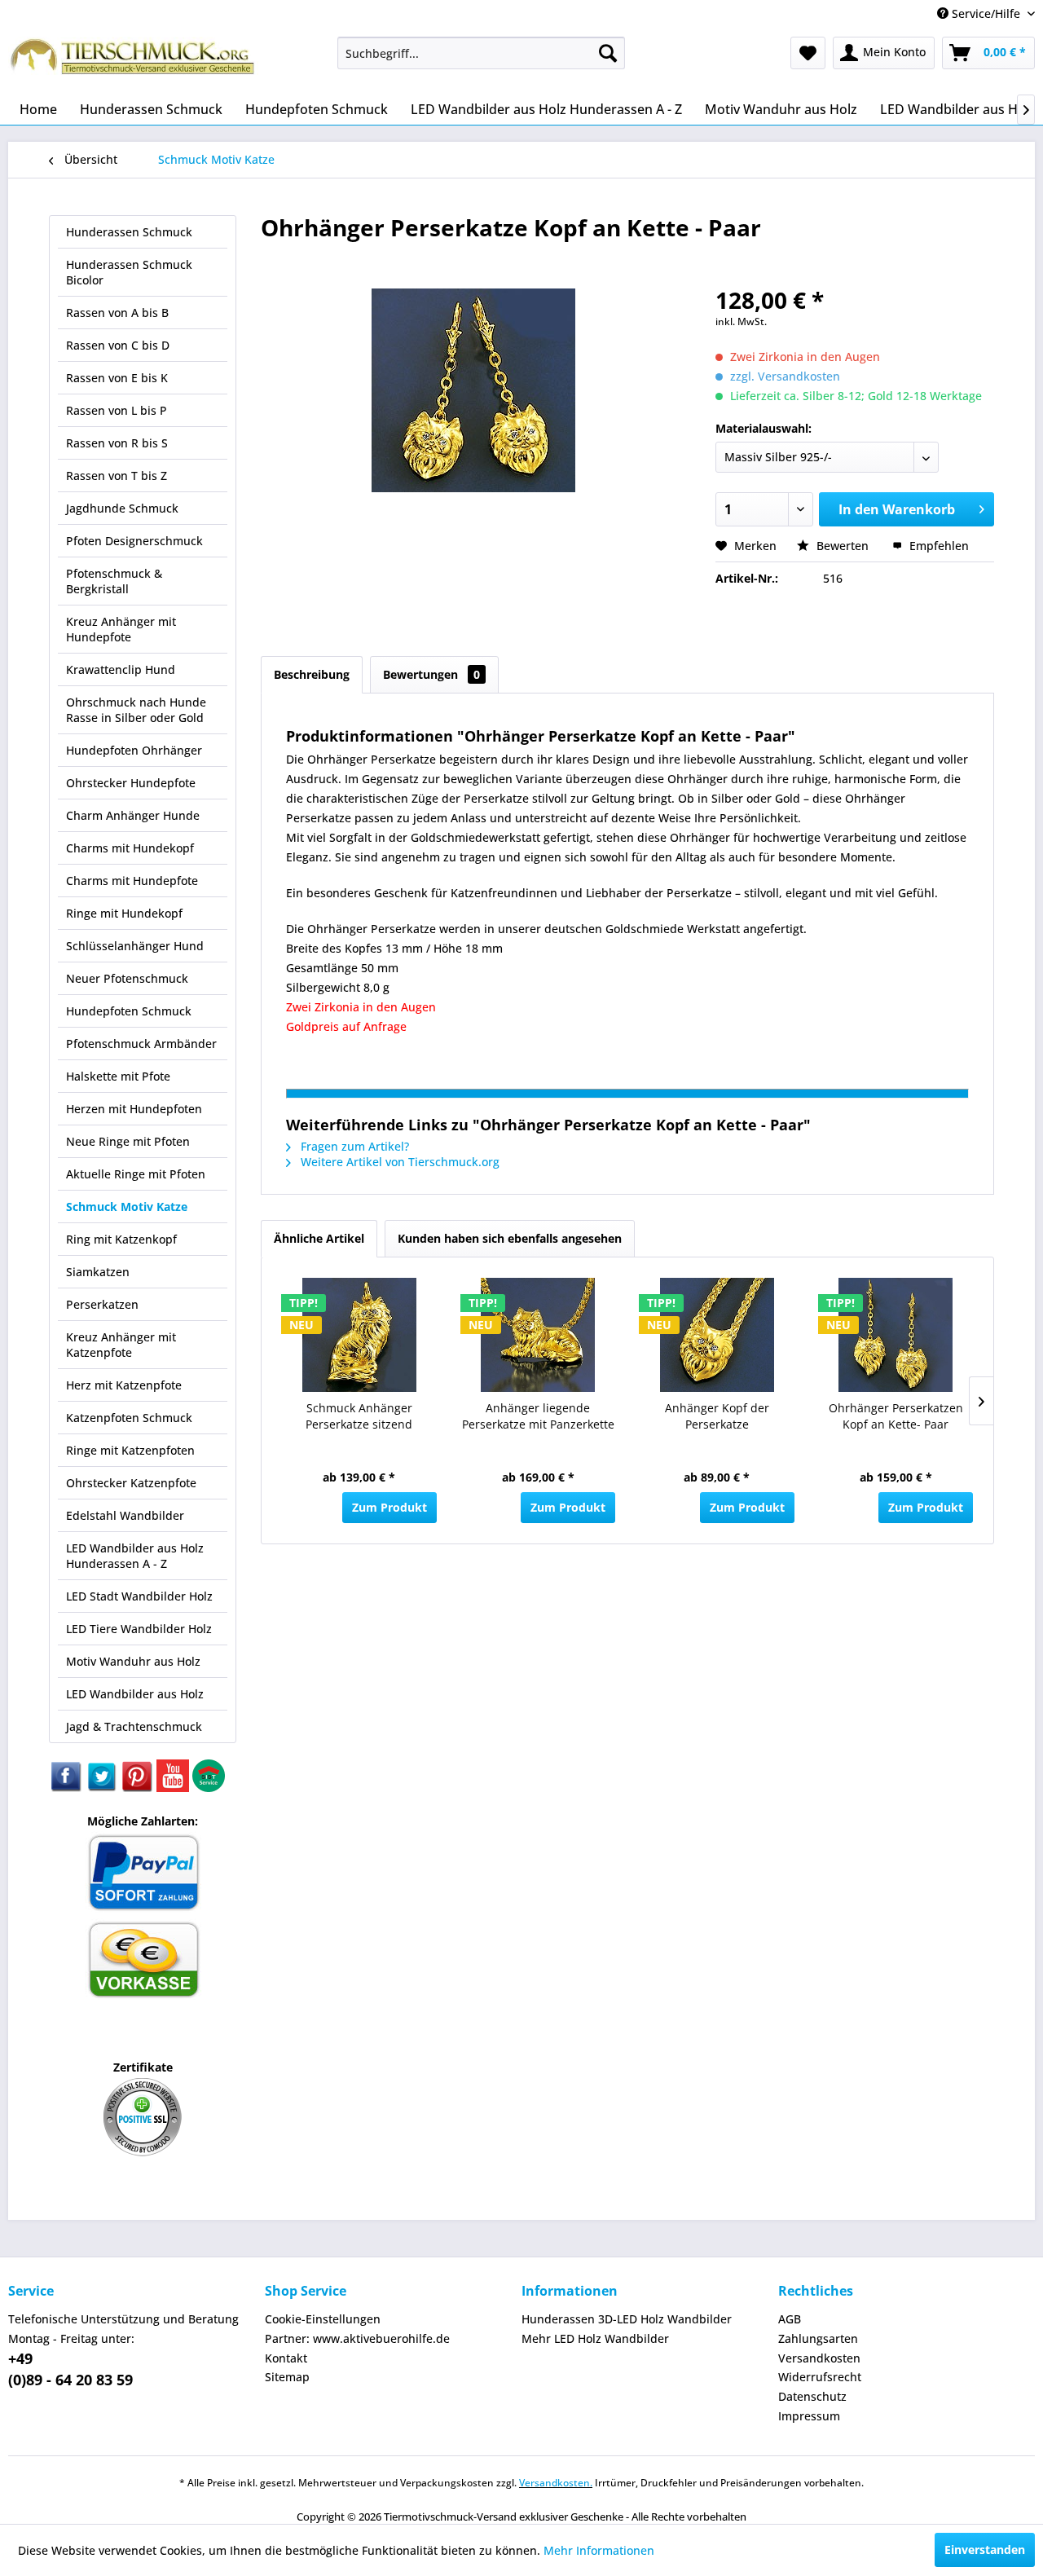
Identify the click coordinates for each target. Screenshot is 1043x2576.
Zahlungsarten (818, 2338)
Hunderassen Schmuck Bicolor (129, 272)
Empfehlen (937, 546)
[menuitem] (481, 53)
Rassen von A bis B (117, 313)
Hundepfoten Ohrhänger (134, 750)
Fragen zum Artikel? (353, 1146)
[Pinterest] (139, 1788)
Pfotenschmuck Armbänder (141, 1044)
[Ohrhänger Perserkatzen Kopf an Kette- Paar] (896, 1335)
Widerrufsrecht (820, 2377)
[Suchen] (608, 53)
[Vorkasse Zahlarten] (143, 1995)
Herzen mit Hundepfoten (134, 1109)
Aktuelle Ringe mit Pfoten (136, 1174)
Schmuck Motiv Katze (127, 1207)
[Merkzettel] (808, 53)
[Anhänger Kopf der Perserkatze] (717, 1335)
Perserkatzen (102, 1304)
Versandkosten (819, 2358)
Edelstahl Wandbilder (125, 1515)
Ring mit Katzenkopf (121, 1239)
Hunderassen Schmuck (129, 232)
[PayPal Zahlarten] (143, 1908)
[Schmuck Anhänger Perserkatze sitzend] (359, 1335)
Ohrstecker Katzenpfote (131, 1483)
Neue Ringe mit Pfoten (128, 1141)
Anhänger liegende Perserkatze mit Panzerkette (538, 1416)
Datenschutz (812, 2396)
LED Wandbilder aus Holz (135, 1694)
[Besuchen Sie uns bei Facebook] (67, 1788)
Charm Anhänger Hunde (133, 815)
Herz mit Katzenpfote (124, 1385)
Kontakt (286, 2358)
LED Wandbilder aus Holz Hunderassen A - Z (135, 1556)
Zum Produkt (389, 1507)
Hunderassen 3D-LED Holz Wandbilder (627, 2319)
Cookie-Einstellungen (323, 2319)
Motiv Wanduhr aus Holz (133, 1661)
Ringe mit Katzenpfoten (130, 1450)
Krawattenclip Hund (121, 669)
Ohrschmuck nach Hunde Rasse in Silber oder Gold (136, 710)
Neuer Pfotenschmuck (127, 978)
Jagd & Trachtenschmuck (134, 1726)
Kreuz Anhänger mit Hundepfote (121, 629)
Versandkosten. (556, 2483)
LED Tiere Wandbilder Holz (139, 1629)
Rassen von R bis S (117, 443)
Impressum (809, 2416)
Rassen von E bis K (117, 378)
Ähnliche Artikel (319, 1238)
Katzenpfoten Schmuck (129, 1418)
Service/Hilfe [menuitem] (986, 13)
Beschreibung (312, 674)
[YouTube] (174, 1788)
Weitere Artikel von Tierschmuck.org (398, 1162)
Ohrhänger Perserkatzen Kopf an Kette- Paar (896, 1416)
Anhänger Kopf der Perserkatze (717, 1416)
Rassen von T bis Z (117, 476)
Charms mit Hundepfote (132, 881)
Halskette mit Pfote (118, 1076)
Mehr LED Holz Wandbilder (595, 2338)
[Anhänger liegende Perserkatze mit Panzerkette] (539, 1335)
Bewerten (843, 546)
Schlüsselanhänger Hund (135, 946)
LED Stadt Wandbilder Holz (139, 1596)
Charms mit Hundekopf (130, 848)
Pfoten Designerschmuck (134, 541)
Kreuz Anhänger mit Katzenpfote (121, 1345)
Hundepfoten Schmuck (129, 1011)
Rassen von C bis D (118, 345)
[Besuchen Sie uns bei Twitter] (103, 1788)
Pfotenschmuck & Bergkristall (114, 581)
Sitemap (287, 2377)
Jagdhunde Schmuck (122, 508)
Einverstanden (985, 2550)
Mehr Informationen (599, 2550)
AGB (790, 2319)
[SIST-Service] (209, 1788)
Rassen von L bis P (117, 410)
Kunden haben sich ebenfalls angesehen (510, 1238)
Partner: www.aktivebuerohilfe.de (357, 2338)
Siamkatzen (98, 1272)
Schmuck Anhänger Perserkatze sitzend (359, 1416)
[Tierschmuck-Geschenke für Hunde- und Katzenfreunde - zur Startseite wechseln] (134, 61)
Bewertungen (431, 674)
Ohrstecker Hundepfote (131, 783)
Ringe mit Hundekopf (124, 913)
